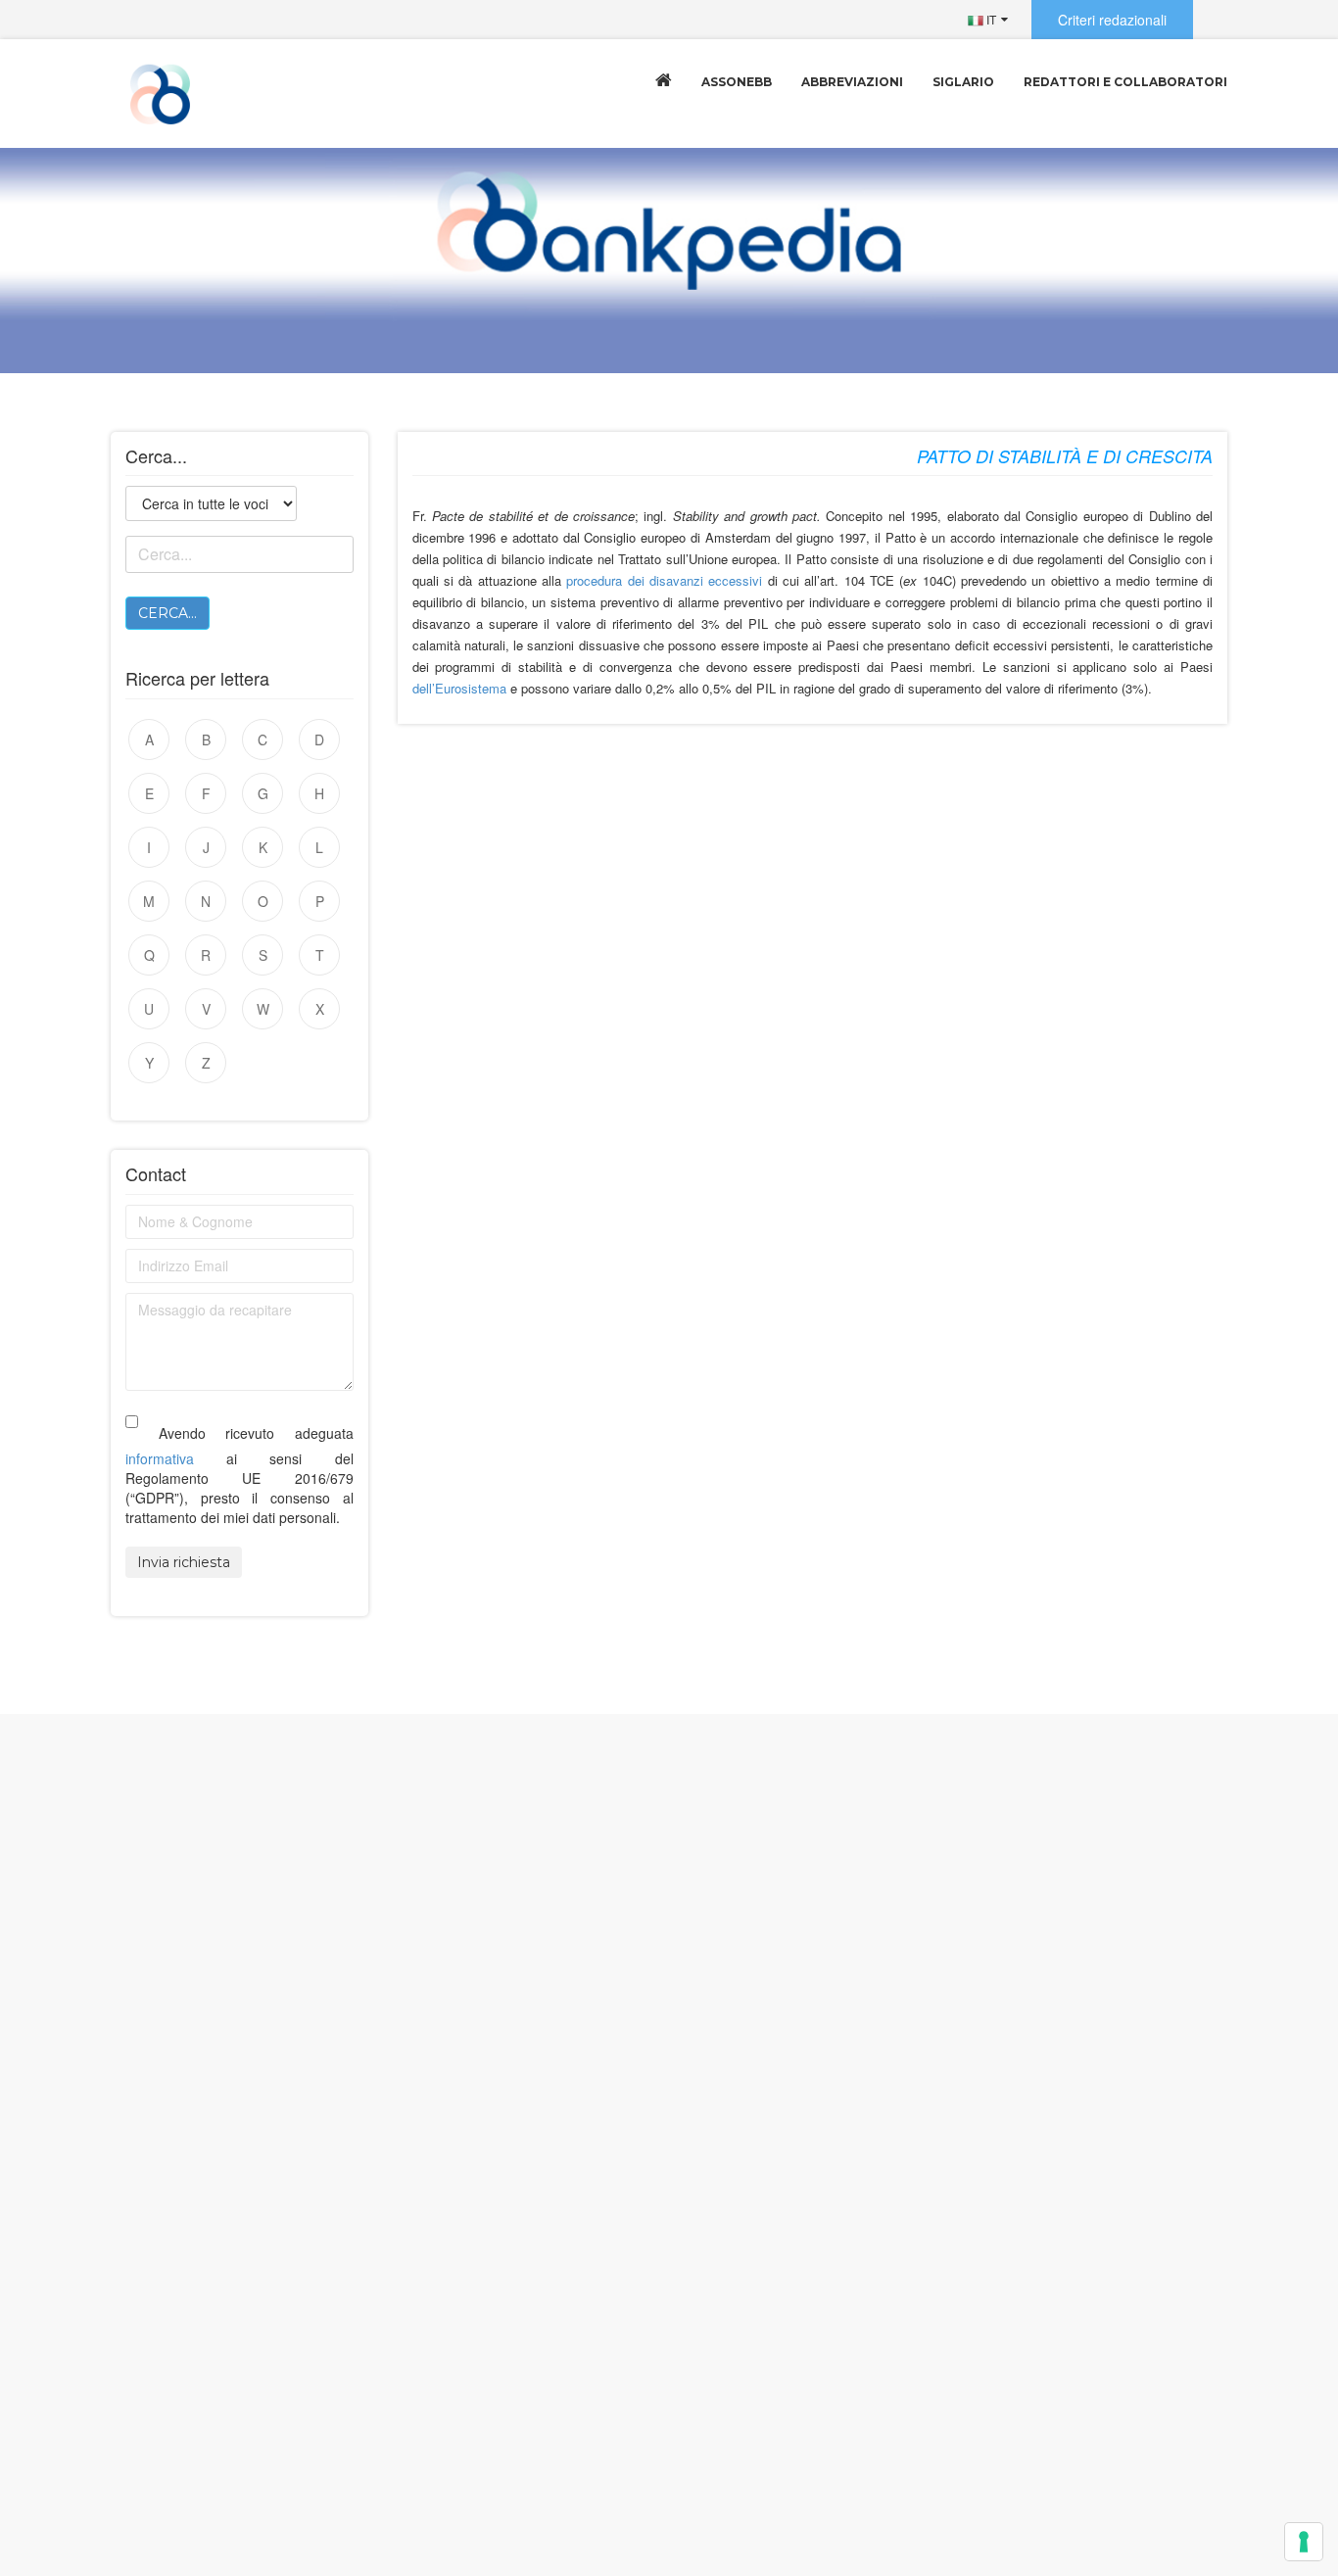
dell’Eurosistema (459, 688)
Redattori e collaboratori (1125, 82)
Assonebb (737, 82)
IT (990, 19)
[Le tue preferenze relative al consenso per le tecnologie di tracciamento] (1304, 2542)
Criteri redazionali (1112, 20)
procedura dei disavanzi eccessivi (664, 580)
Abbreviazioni (852, 82)
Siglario (963, 82)
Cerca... (167, 613)
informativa (160, 1458)
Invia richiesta (184, 1562)
